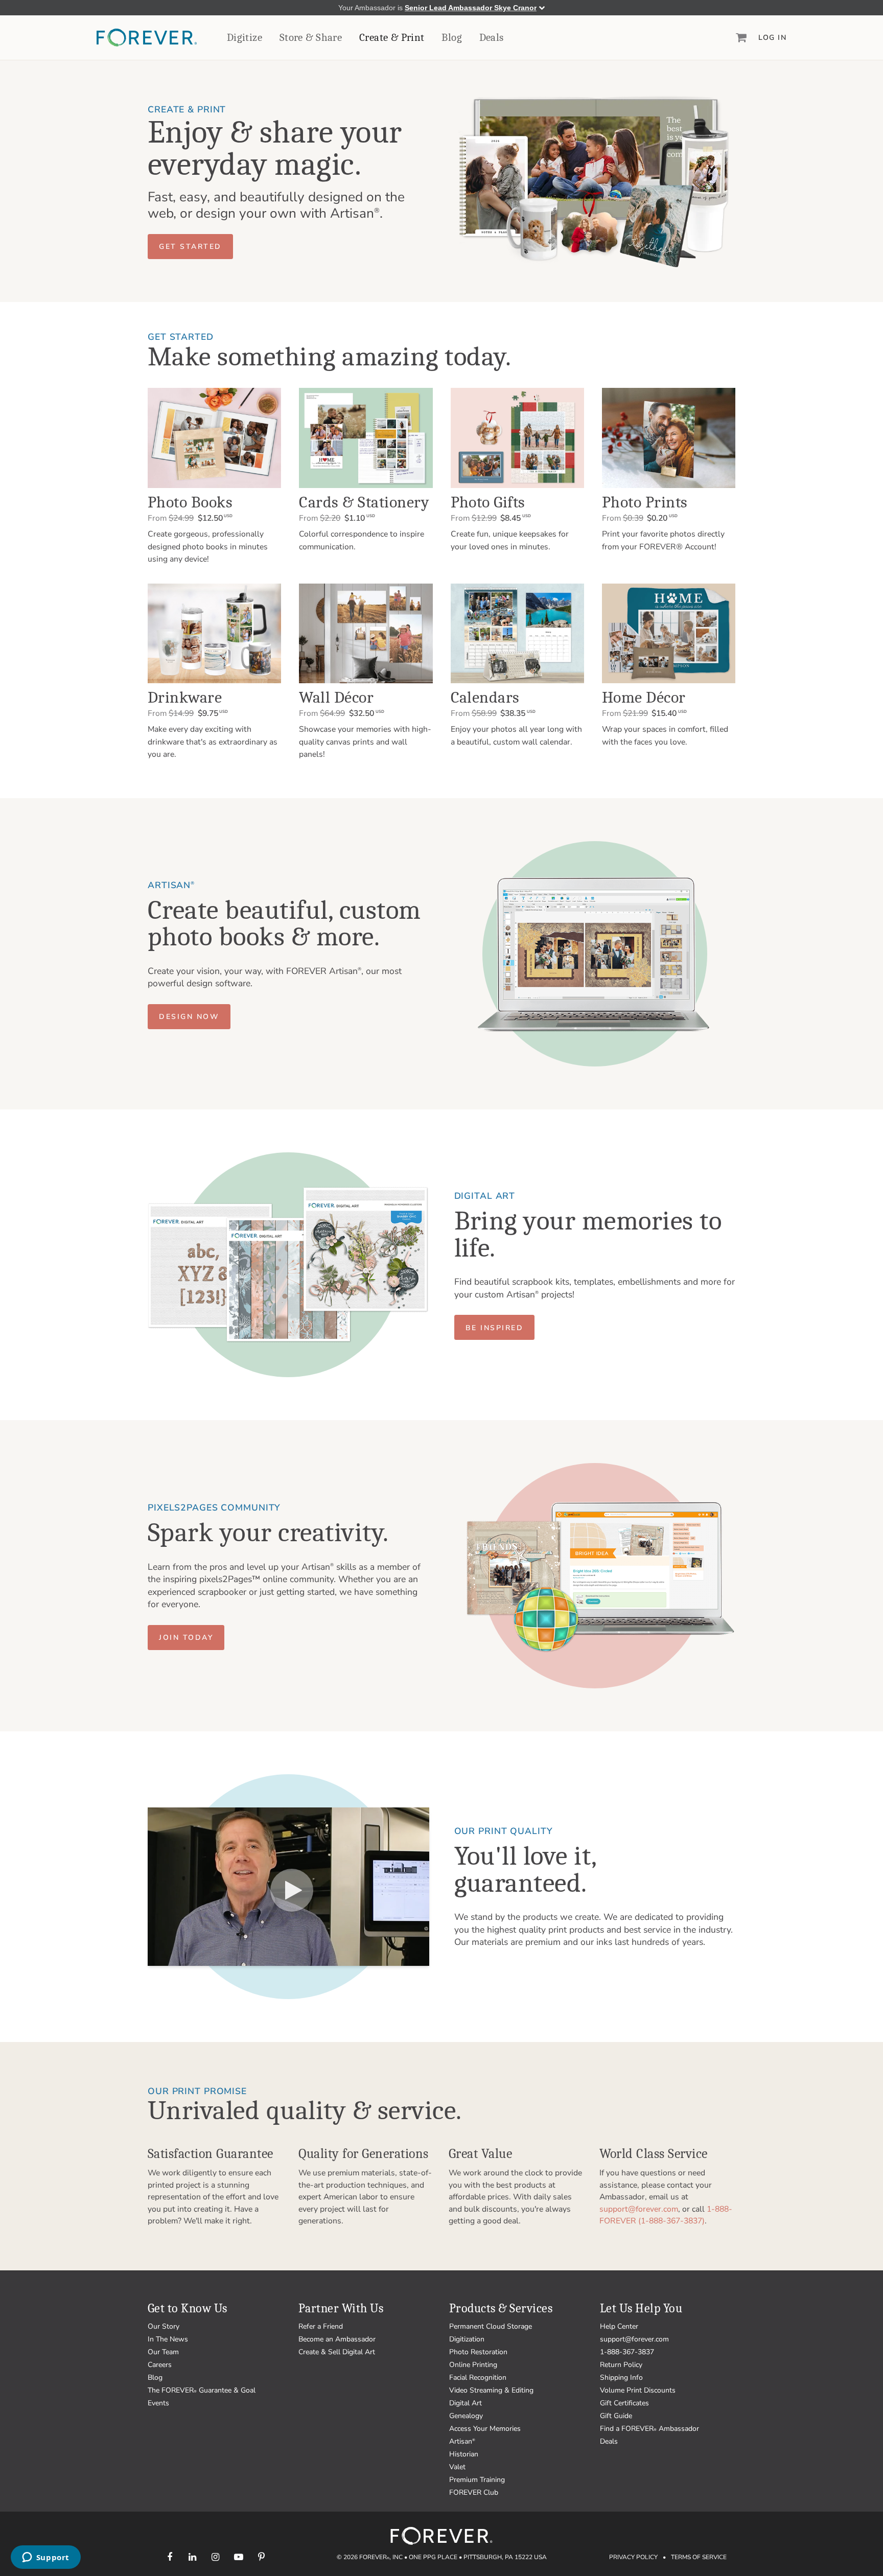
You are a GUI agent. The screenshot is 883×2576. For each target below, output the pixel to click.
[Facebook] (169, 2557)
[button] (190, 247)
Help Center (619, 2326)
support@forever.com (639, 2209)
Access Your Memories (485, 2429)
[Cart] (741, 37)
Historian (464, 2454)
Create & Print (392, 37)
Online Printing (473, 2365)
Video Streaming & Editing (491, 2390)
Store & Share (311, 37)
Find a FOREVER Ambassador (649, 2429)
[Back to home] (147, 38)
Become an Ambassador (337, 2339)
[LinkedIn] (192, 2557)
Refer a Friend (321, 2326)
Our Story (164, 2326)
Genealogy (466, 2416)
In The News (168, 2339)
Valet (457, 2467)
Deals (492, 37)
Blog (452, 37)
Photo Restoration (478, 2352)
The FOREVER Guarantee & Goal (202, 2390)
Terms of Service (699, 2557)
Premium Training (477, 2480)
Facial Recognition (478, 2377)
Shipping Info (621, 2377)
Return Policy (621, 2365)
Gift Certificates (624, 2403)
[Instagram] (215, 2557)
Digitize (245, 37)
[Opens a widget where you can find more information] (45, 2558)
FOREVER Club (474, 2492)
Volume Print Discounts (638, 2390)
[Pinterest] (261, 2557)
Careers (160, 2365)
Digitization (467, 2339)
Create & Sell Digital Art (337, 2352)
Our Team (163, 2352)
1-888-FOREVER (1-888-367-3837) (666, 2215)
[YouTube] (238, 2557)
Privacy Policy (633, 2557)
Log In (772, 38)
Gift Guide (616, 2416)
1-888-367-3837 (627, 2352)
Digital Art (466, 2403)
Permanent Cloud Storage (491, 2326)
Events (158, 2403)
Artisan (462, 2441)
